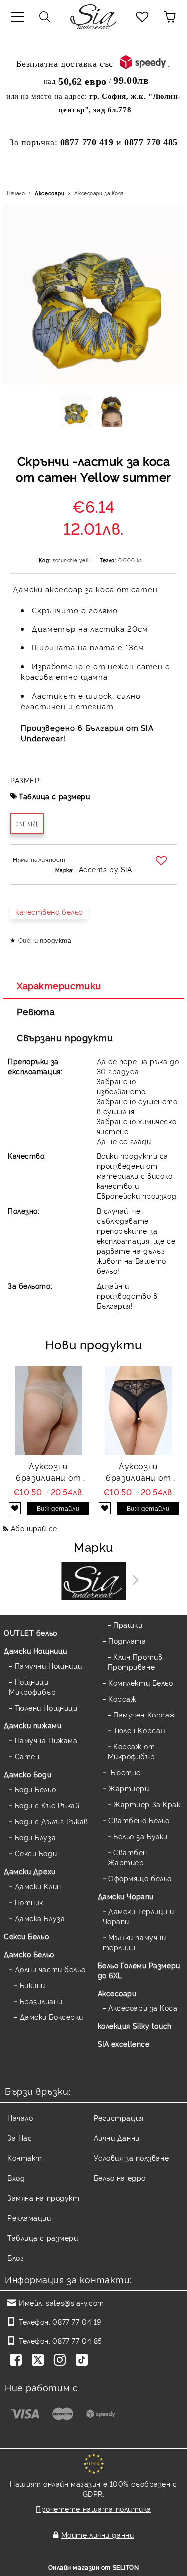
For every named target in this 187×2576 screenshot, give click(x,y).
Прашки (128, 1624)
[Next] (133, 1580)
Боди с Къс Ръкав (47, 1805)
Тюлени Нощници (46, 1707)
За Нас (20, 2138)
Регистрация (119, 2118)
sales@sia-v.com (75, 2303)
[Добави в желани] (162, 861)
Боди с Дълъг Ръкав (52, 1821)
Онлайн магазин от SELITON (94, 2567)
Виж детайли (58, 1508)
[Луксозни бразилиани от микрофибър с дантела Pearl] (138, 1411)
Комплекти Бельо (140, 1682)
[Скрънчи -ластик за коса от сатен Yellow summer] (76, 414)
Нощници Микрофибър (33, 1686)
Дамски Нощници (36, 1650)
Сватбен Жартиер (127, 1857)
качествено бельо (49, 912)
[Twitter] (40, 2361)
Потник (29, 1902)
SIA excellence (124, 2044)
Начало (16, 193)
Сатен (27, 1756)
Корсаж (122, 1698)
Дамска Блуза (40, 1918)
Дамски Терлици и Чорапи (139, 1916)
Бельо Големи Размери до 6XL (139, 1970)
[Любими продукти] (142, 17)
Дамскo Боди (28, 1774)
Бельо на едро (120, 2177)
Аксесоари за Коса (99, 193)
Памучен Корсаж (144, 1714)
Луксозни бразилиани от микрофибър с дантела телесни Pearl (48, 1472)
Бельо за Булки (140, 1836)
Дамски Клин (38, 1886)
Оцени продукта (45, 940)
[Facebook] (18, 2361)
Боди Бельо (35, 1789)
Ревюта (36, 1011)
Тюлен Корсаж (140, 1730)
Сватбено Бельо (139, 1820)
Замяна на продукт (44, 2197)
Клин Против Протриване (135, 1661)
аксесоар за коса (80, 589)
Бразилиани (41, 2001)
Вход (16, 2177)
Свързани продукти (65, 1037)
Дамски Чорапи (126, 1896)
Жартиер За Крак (147, 1804)
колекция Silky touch (135, 2026)
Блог (16, 2257)
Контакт (25, 2157)
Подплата (127, 1640)
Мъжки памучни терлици (134, 1942)
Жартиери (128, 1788)
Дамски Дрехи (30, 1871)
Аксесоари (50, 193)
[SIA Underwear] (94, 1582)
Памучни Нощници (49, 1665)
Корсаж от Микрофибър (131, 1751)
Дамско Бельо (29, 1954)
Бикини (33, 1985)
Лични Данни (117, 2138)
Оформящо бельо (140, 1878)
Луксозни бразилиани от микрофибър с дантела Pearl (138, 1472)
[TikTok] (84, 2361)
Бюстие (124, 1772)
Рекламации (29, 2217)
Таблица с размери (55, 796)
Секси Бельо (26, 1936)
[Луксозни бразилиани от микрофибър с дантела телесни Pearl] (49, 1411)
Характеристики (59, 985)
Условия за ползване (131, 2157)
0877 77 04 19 (77, 2322)
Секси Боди (36, 1853)
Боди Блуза (35, 1837)
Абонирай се (34, 1528)
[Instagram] (62, 2361)
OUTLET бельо (31, 1632)
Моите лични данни (98, 2534)
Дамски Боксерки (52, 2017)
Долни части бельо (50, 1969)
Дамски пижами (33, 1725)
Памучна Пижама (46, 1740)
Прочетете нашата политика (93, 2508)
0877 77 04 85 (77, 2341)
